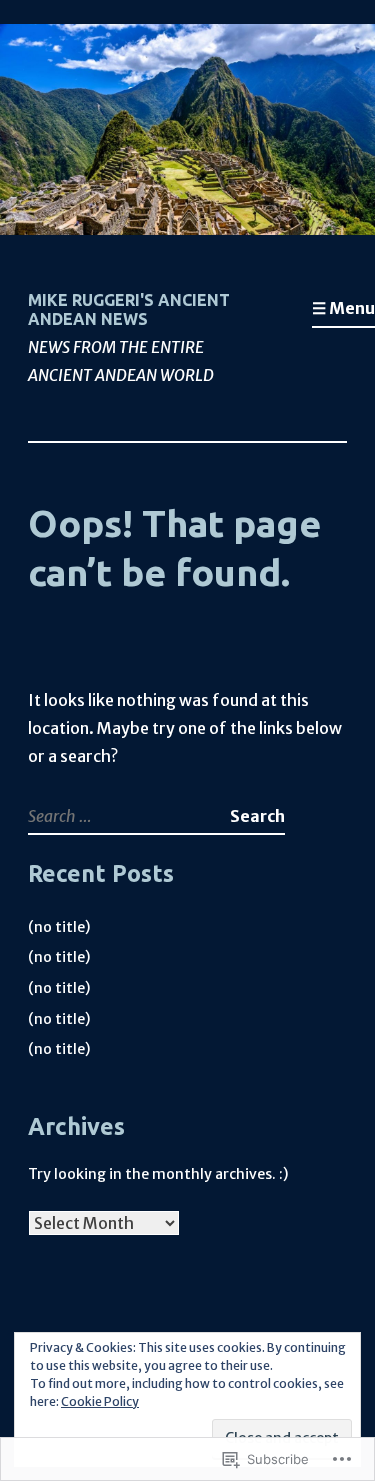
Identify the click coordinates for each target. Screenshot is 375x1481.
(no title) (59, 927)
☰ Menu (343, 308)
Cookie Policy (100, 1401)
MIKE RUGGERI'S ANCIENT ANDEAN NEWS (129, 309)
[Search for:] (129, 816)
